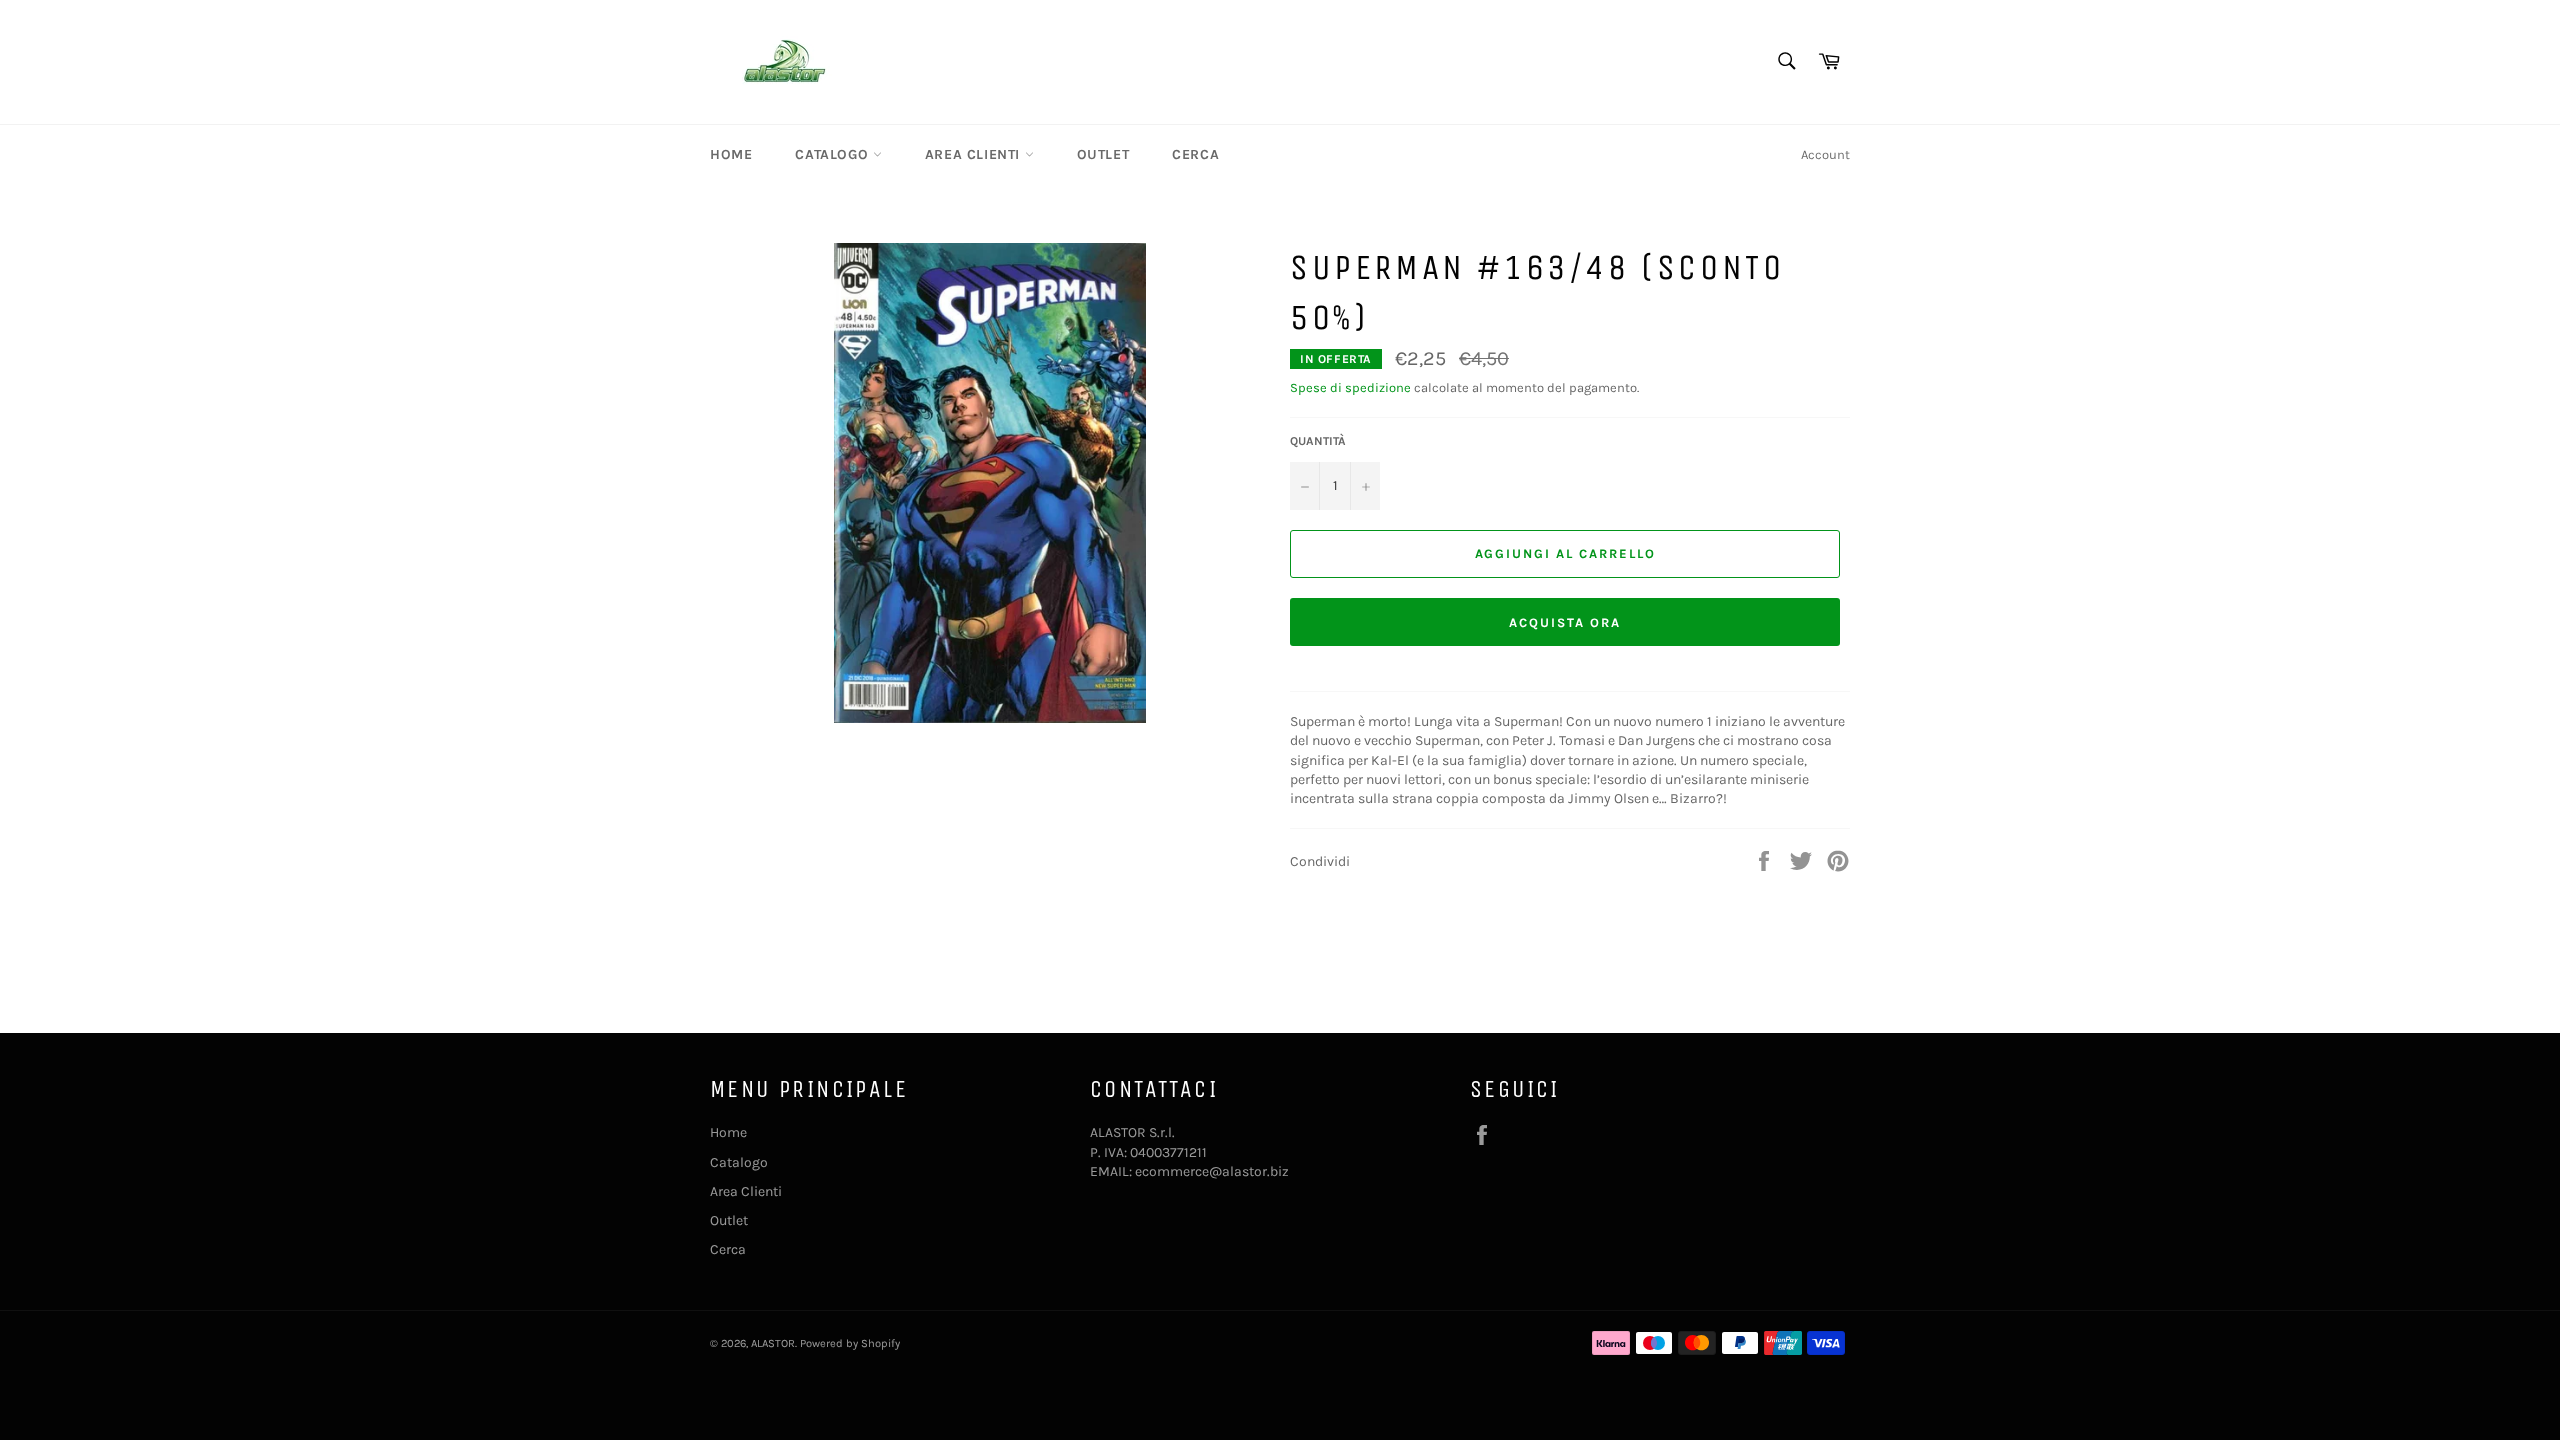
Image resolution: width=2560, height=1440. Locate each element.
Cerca (1195, 154)
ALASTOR (773, 1343)
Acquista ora (1564, 622)
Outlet (1103, 154)
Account (1825, 154)
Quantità (1318, 441)
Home (731, 154)
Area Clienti (975, 154)
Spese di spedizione (1350, 387)
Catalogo (833, 154)
